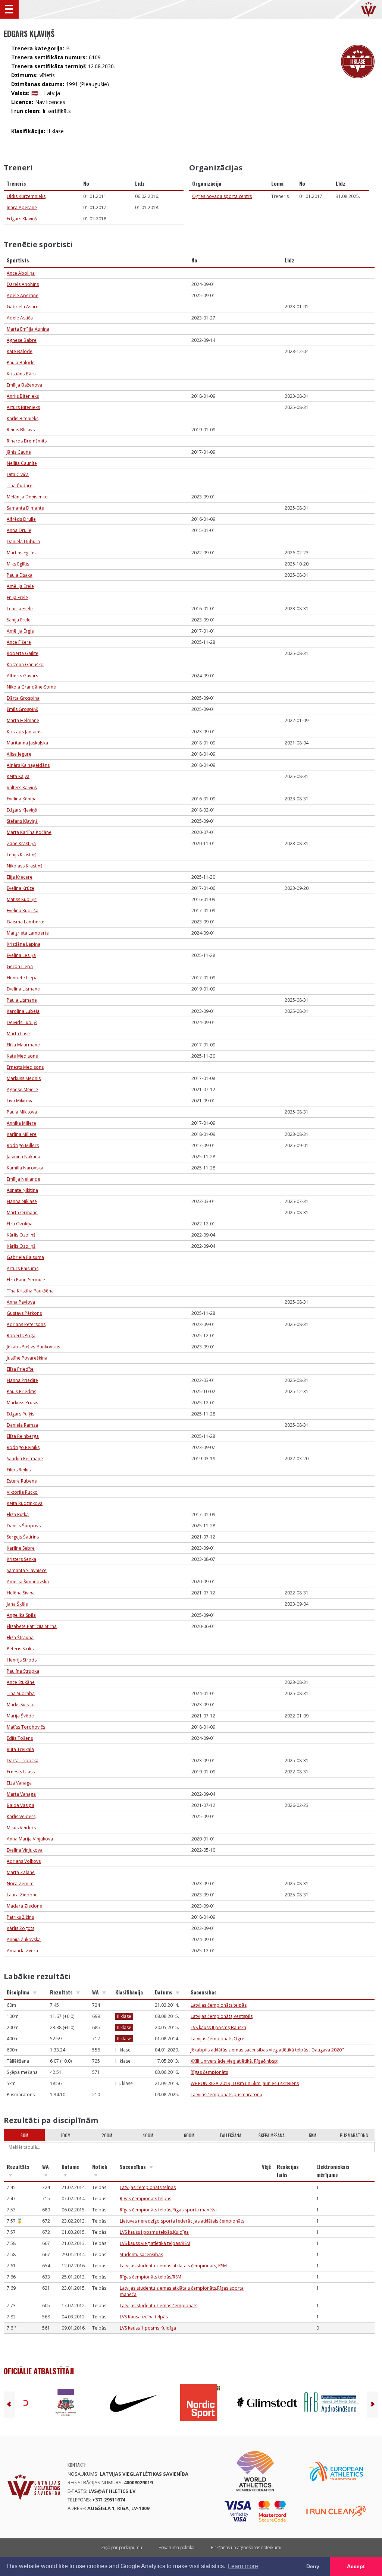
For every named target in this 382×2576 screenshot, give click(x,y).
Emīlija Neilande (24, 1179)
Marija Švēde (20, 1716)
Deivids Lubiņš (22, 1022)
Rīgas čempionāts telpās (145, 2199)
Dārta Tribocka (23, 1761)
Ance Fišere (19, 642)
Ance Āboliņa (21, 273)
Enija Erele (17, 597)
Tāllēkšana (230, 2135)
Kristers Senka (21, 1559)
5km (313, 2135)
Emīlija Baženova (24, 385)
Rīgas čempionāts (209, 2072)
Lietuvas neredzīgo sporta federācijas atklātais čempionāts (182, 2221)
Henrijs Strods (22, 1660)
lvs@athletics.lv (112, 2491)
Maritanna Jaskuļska (27, 743)
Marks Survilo (21, 1705)
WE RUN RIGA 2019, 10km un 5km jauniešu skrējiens (245, 2083)
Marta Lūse (18, 1034)
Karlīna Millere (22, 1134)
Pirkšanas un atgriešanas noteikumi (246, 2547)
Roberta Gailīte (23, 653)
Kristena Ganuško (25, 665)
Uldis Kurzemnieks (26, 196)
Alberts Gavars (22, 676)
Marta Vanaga (21, 1794)
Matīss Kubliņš (22, 899)
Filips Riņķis (19, 1470)
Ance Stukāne (21, 1682)
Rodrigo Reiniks (23, 1447)
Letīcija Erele (20, 609)
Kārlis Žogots (21, 1928)
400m (148, 2135)
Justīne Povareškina (27, 1358)
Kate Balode (20, 351)
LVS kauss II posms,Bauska (218, 2027)
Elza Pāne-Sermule (26, 1280)
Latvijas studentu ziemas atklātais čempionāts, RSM (173, 2266)
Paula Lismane (22, 1000)
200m (107, 2135)
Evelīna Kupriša (23, 911)
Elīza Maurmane (23, 1045)
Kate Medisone (22, 1056)
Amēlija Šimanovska (28, 1582)
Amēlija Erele (20, 586)
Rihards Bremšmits (27, 441)
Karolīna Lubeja (23, 1011)
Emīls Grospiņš (22, 709)
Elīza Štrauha (20, 1637)
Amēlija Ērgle (20, 631)
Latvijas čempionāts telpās (219, 2005)
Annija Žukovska (24, 1939)
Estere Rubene (22, 1481)
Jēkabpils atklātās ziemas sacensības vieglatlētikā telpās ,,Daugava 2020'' (267, 2050)
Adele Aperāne (23, 295)
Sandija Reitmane (25, 1459)
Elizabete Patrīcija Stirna (32, 1626)
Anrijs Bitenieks (23, 396)
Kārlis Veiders (21, 1816)
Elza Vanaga (19, 1783)
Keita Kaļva (18, 776)
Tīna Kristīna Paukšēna (30, 1291)
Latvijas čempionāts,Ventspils (222, 2016)
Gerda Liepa (20, 966)
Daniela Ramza (22, 1425)
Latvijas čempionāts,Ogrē (217, 2039)
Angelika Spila (21, 1615)
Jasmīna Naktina (24, 1157)
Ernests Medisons (25, 1067)
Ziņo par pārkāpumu (122, 2547)
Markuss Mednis (24, 1078)
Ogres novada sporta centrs (222, 196)
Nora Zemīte (20, 1884)
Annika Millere (21, 1123)
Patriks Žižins (20, 1917)
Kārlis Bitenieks (23, 418)
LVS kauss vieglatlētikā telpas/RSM (155, 2243)
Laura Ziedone (22, 1895)
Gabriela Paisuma (25, 1257)
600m (189, 2135)
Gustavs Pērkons (24, 1313)
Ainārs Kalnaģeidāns (28, 765)
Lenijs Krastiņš (22, 855)
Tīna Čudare (20, 486)
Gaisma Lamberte (26, 922)
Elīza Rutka (18, 1514)
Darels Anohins (23, 284)
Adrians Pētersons (26, 1324)
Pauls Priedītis (21, 1391)
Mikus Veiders (21, 1828)
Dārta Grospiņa (23, 698)
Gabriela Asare (23, 307)
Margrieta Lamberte (28, 933)
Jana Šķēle (17, 1604)
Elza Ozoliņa (20, 1224)
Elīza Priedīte (20, 1369)
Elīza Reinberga (23, 1436)
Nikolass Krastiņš (25, 866)
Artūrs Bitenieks (23, 407)
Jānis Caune (19, 452)
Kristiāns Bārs (21, 374)
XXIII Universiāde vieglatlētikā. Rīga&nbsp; (234, 2061)
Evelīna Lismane (23, 989)
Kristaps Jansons (24, 732)
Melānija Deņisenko (27, 497)
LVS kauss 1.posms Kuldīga (148, 2328)
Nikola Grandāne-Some (31, 687)
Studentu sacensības (141, 2254)
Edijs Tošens (20, 1738)
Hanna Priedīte (22, 1380)
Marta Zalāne (21, 1872)
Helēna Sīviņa (21, 1593)
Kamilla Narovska (25, 1168)
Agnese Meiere (22, 1089)
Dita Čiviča (18, 474)
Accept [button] (356, 2566)
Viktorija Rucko (22, 1492)
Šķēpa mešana (272, 2135)
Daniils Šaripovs (24, 1526)
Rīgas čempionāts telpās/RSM (151, 2277)
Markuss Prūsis (22, 1403)
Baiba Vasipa (21, 1805)
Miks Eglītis (18, 564)
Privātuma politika (176, 2547)
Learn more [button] (243, 2566)
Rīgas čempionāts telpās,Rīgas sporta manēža (168, 2210)
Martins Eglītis (21, 553)
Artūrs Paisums (23, 1268)
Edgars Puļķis (21, 1414)
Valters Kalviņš (22, 788)
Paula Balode (21, 363)
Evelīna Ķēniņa (22, 799)
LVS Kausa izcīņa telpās (144, 2317)
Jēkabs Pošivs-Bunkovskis (33, 1347)
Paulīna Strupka (23, 1671)
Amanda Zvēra (22, 1951)
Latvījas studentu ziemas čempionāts (159, 2306)
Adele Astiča (20, 318)
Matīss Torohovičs (26, 1727)
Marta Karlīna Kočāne (29, 832)
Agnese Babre (22, 340)
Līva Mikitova (20, 1101)
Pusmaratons (354, 2135)
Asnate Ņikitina (22, 1190)
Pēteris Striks (20, 1649)
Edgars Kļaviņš (22, 219)
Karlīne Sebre (21, 1548)
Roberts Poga (21, 1336)
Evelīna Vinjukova (25, 1850)
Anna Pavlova (21, 1302)
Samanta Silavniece (27, 1570)
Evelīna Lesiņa (21, 955)
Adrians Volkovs (24, 1861)
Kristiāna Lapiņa (24, 944)
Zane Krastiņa (21, 843)
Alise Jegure (19, 754)
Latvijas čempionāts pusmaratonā (226, 2095)
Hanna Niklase (22, 1201)
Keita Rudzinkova (25, 1503)
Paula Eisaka (20, 575)
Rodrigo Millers (23, 1145)
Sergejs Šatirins (23, 1537)
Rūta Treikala (20, 1749)
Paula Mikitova (22, 1112)
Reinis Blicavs (21, 430)
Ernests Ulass (21, 1772)
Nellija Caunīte (22, 463)
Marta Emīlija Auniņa (28, 329)
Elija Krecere (20, 877)
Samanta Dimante (25, 508)
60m (24, 2135)
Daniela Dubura (23, 541)
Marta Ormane (22, 1213)
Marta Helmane (23, 720)
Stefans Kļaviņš (22, 821)
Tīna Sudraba (21, 1693)
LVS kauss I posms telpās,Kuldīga (154, 2232)
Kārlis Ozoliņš (21, 1235)
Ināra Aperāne (22, 207)
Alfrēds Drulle (21, 519)
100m (66, 2135)
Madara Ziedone (24, 1906)
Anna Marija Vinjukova (30, 1839)
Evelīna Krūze (21, 888)
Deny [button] (313, 2566)
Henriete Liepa (22, 978)
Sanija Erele (19, 620)
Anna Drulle (19, 530)
